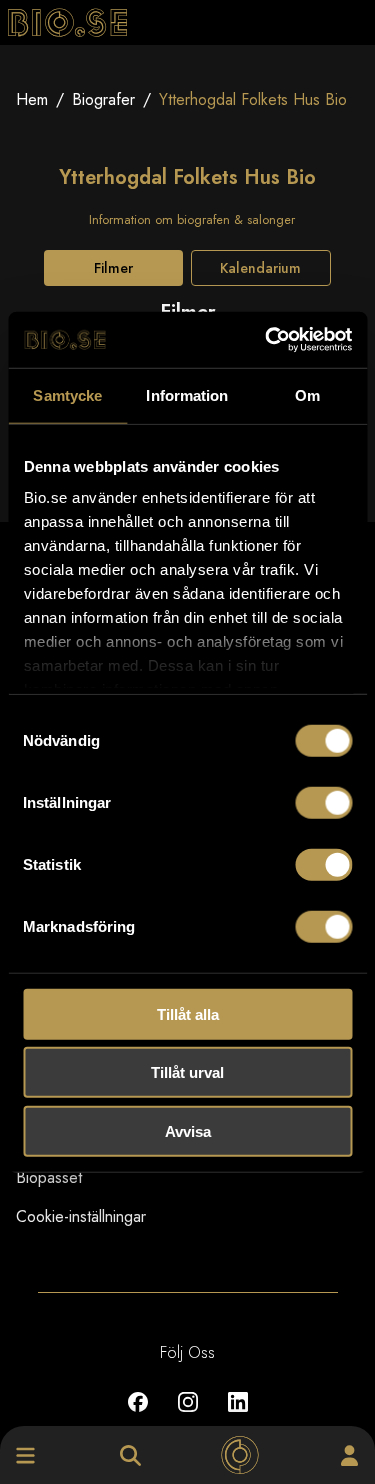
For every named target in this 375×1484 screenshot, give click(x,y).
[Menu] (25, 1455)
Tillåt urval (187, 1072)
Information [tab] (187, 394)
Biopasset (49, 1177)
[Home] (239, 1455)
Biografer (103, 99)
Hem (32, 99)
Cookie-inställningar (81, 1216)
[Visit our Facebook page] (138, 1416)
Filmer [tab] (113, 268)
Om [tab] (307, 394)
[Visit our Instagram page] (188, 1416)
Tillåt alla (188, 1013)
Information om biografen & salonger (192, 219)
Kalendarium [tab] (260, 268)
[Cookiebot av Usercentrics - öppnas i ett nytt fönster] (267, 340)
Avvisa (188, 1130)
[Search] (130, 1455)
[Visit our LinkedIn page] (238, 1416)
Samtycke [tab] (67, 394)
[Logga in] (349, 1455)
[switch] (323, 802)
